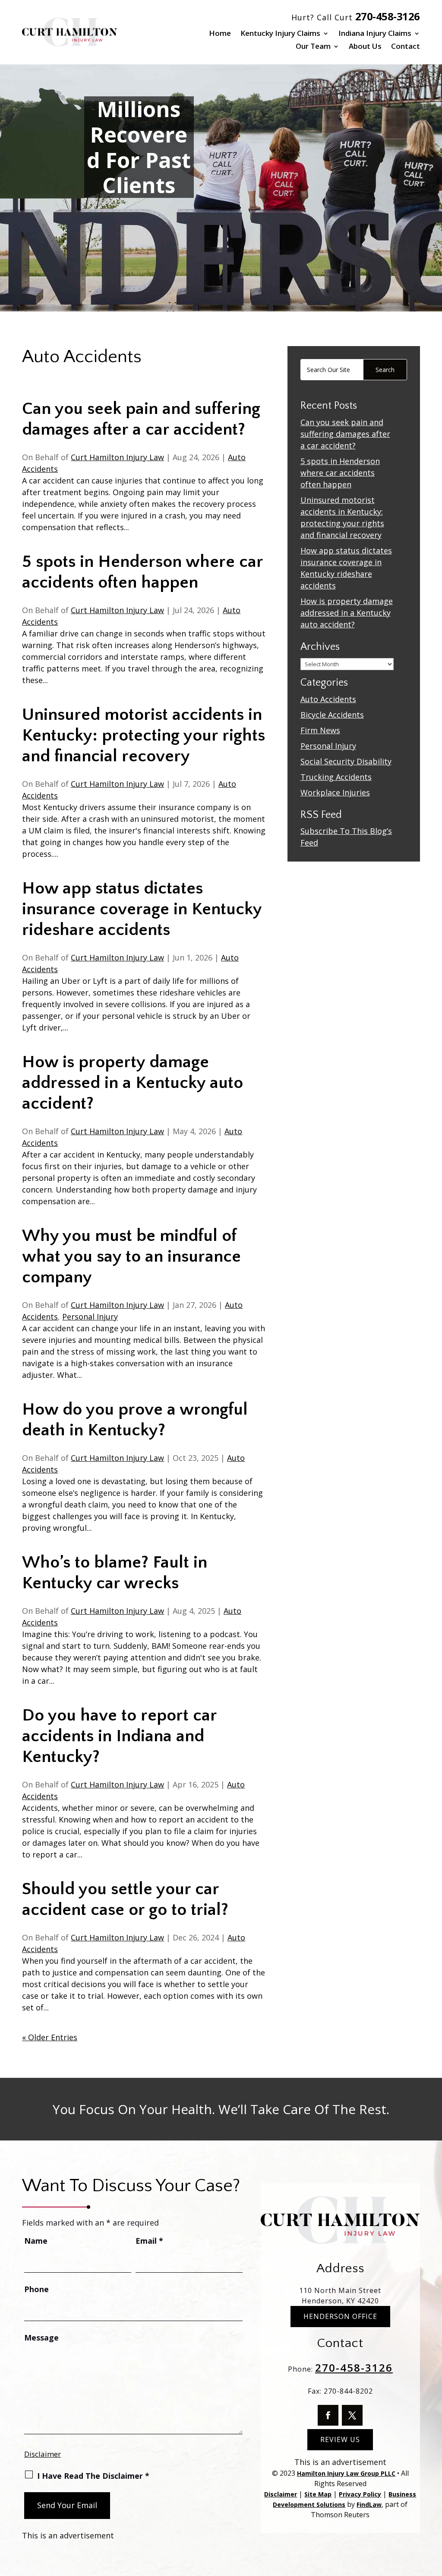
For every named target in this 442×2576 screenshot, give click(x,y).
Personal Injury (90, 1317)
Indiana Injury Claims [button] (375, 34)
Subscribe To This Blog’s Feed (346, 837)
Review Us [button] (340, 2439)
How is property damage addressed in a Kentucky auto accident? (133, 1083)
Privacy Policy (360, 2494)
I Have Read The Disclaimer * (93, 2476)
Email (149, 2241)
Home (220, 34)
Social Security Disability (346, 761)
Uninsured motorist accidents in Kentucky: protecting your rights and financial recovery (144, 735)
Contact (406, 47)
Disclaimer (43, 2454)
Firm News (320, 730)
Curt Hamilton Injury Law (117, 457)
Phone (36, 2289)
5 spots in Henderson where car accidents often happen (340, 473)
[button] (433, 2513)
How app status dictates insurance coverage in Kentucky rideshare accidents (142, 909)
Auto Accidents (328, 699)
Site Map (318, 2494)
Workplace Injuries (335, 792)
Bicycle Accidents (332, 715)
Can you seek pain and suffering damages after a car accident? (345, 434)
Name (36, 2241)
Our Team (313, 47)
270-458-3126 (388, 16)
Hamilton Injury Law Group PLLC (346, 2473)
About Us (365, 47)
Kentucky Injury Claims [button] (280, 34)
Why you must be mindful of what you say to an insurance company (131, 1256)
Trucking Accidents (336, 777)
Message (41, 2337)
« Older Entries (50, 2037)
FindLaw (369, 2504)
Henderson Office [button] (340, 2316)
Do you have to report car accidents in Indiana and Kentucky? (119, 1736)
